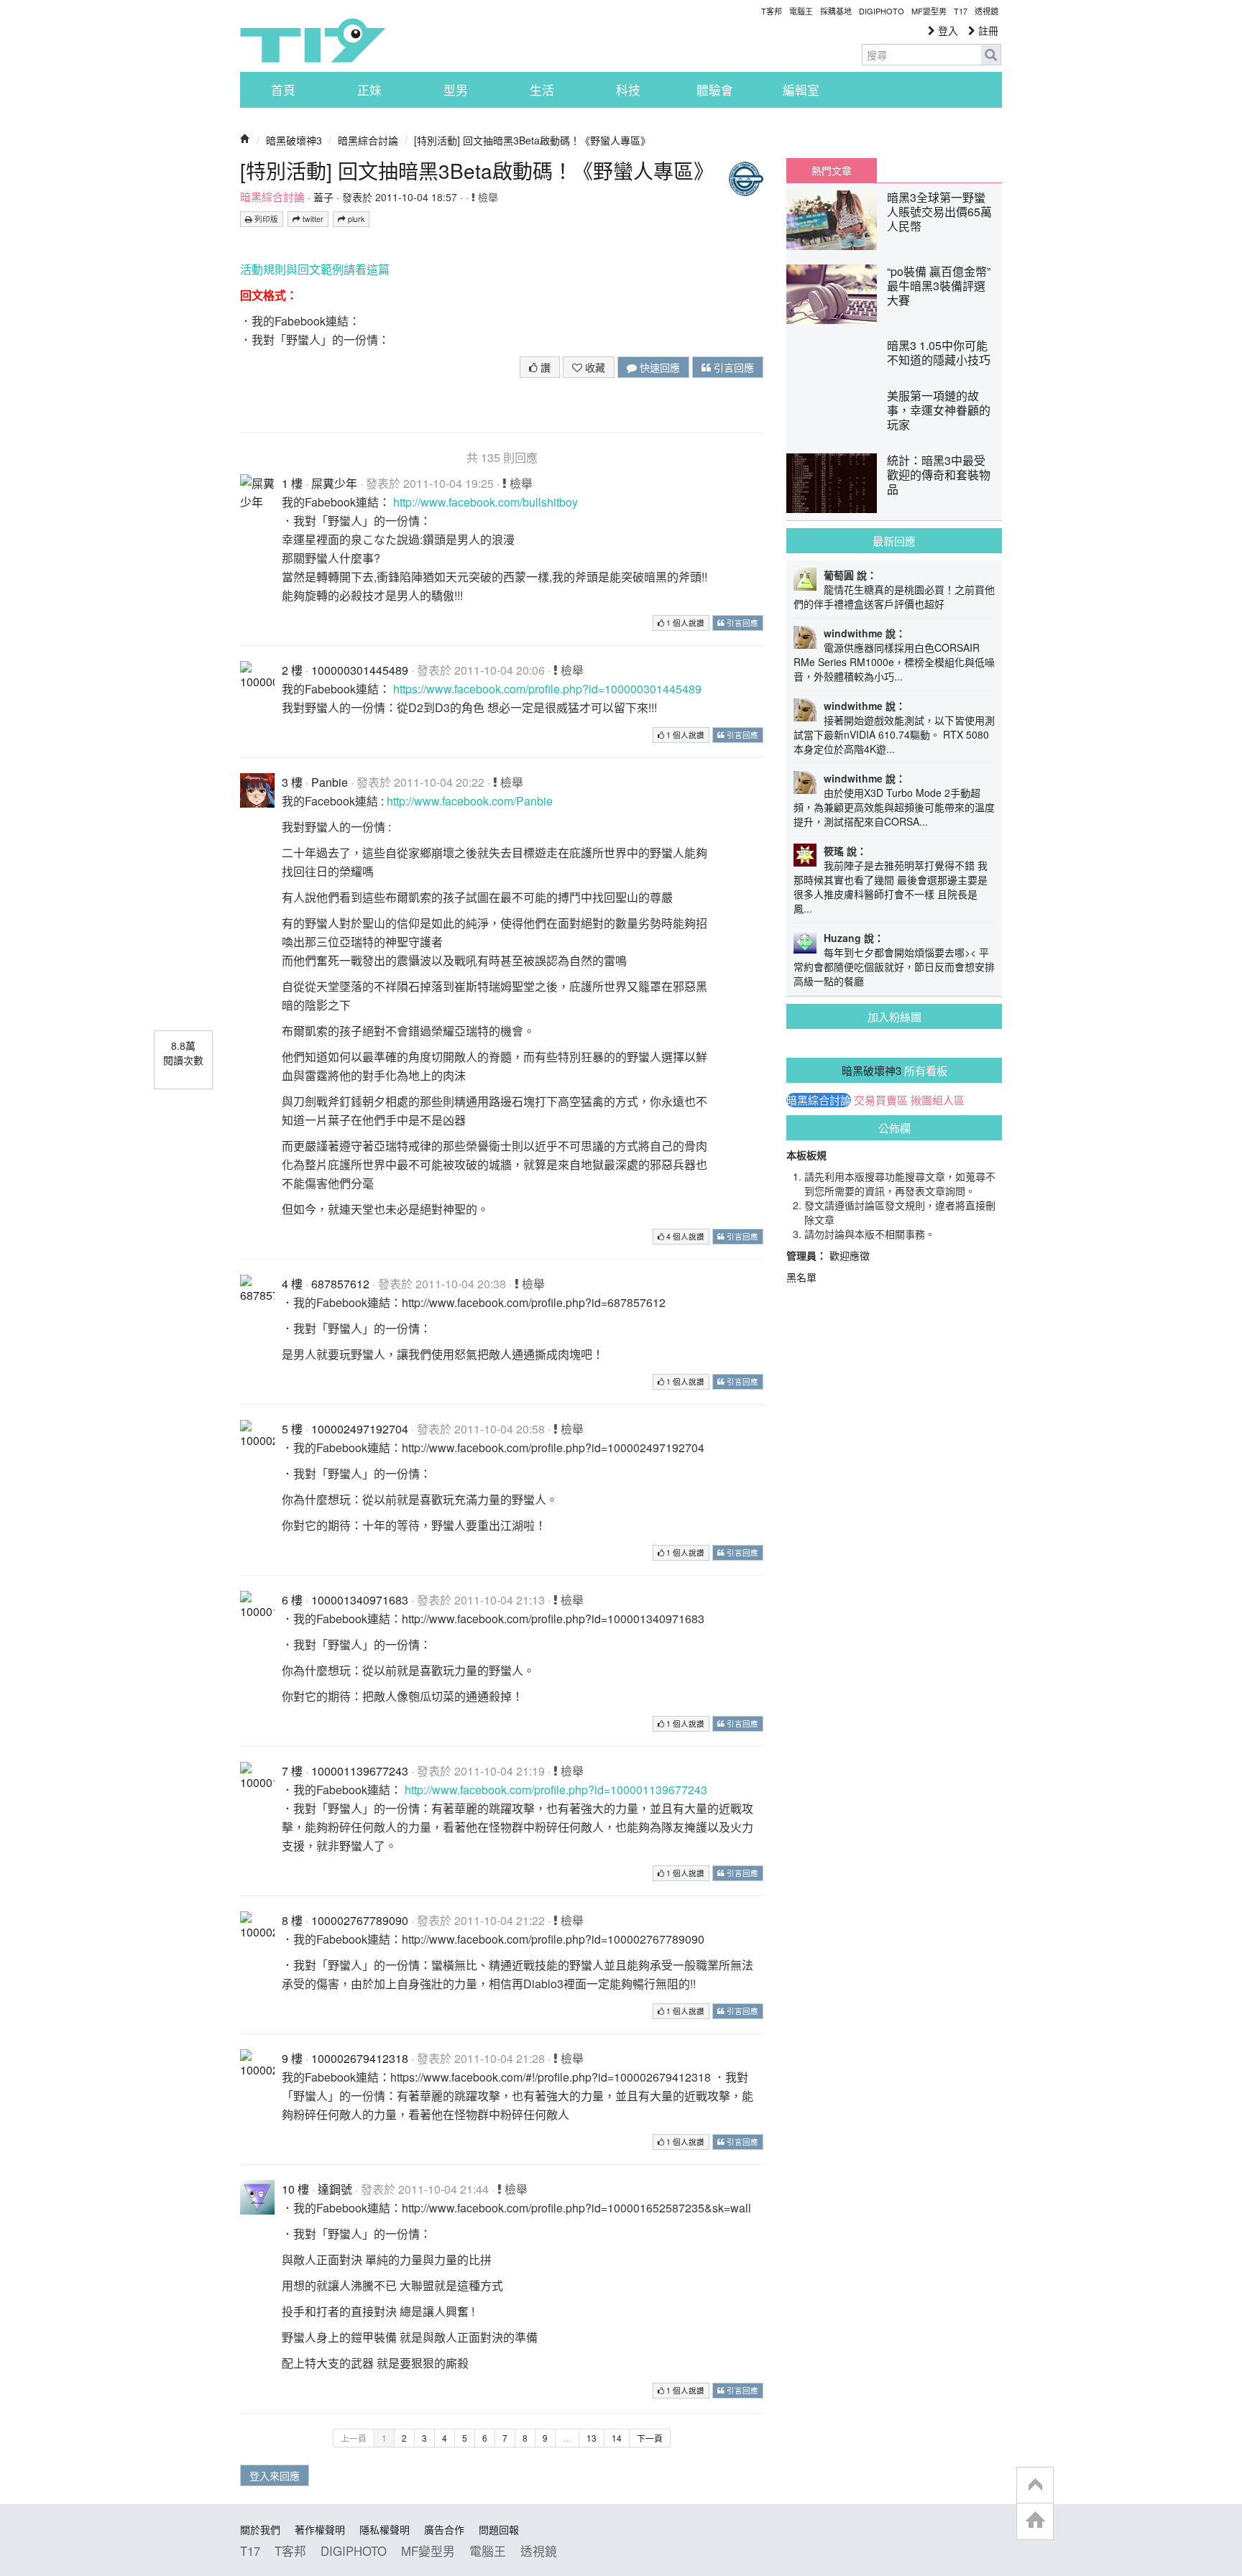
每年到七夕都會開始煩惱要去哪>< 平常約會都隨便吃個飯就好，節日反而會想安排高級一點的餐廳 (894, 966)
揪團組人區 (938, 1100)
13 (592, 2438)
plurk (355, 219)
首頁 (283, 90)
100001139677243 (360, 1771)
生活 (542, 90)
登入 (947, 30)
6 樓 (292, 1600)
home (1035, 2521)
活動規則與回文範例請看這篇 (315, 269)
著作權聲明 (320, 2529)
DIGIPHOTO (882, 11)
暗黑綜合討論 (368, 140)
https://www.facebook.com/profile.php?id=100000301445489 (547, 689)
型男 (456, 90)
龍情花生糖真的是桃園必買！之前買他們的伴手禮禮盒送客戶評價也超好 (894, 596)
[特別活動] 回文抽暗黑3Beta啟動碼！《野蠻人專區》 (532, 140)
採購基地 (836, 11)
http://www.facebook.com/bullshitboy (486, 502)
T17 (313, 40)
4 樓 (292, 1284)
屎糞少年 (334, 483)
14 (617, 2438)
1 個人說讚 (684, 623)
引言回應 (732, 367)
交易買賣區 (881, 1100)
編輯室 (801, 90)
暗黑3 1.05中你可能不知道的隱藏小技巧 (939, 352)
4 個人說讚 (684, 1236)
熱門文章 (832, 170)
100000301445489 (360, 670)
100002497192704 (360, 1429)
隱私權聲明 (385, 2529)
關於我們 (260, 2529)
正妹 (369, 90)
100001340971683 (360, 1600)
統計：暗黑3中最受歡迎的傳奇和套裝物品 (939, 475)
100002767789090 (360, 1920)
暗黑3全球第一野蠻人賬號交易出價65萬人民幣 (939, 212)
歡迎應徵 (850, 1255)
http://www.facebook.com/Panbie (470, 801)
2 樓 (292, 670)
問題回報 (499, 2529)
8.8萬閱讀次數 (183, 1053)
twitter (312, 219)
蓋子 (323, 197)
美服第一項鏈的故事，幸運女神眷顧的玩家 (939, 410)
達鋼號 (335, 2189)
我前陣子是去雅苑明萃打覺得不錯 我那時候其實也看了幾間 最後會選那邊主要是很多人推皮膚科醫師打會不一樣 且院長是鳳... (891, 887)
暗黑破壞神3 (294, 140)
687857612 (340, 1284)
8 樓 (292, 1920)
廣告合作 (444, 2529)
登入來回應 (275, 2475)
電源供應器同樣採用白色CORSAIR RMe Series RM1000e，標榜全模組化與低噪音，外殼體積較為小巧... (894, 662)
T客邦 (772, 11)
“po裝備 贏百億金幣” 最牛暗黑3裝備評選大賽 (939, 286)
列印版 (265, 219)
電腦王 (801, 11)
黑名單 (801, 1277)
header (1035, 2485)
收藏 (594, 367)
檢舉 (487, 197)
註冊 (987, 30)
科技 (628, 90)
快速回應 (658, 367)
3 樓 (292, 782)
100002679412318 (360, 2058)
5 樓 (292, 1429)
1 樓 (292, 483)
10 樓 (295, 2189)
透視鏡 (986, 11)
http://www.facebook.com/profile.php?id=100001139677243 (556, 1790)
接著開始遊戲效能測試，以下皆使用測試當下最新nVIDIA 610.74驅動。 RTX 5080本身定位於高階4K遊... (894, 734)
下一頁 (650, 2438)
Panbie (330, 782)
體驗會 (715, 90)
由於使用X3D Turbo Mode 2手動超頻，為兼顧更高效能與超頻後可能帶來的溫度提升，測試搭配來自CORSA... (894, 807)
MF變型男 (929, 11)
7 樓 (292, 1771)
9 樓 (292, 2058)
